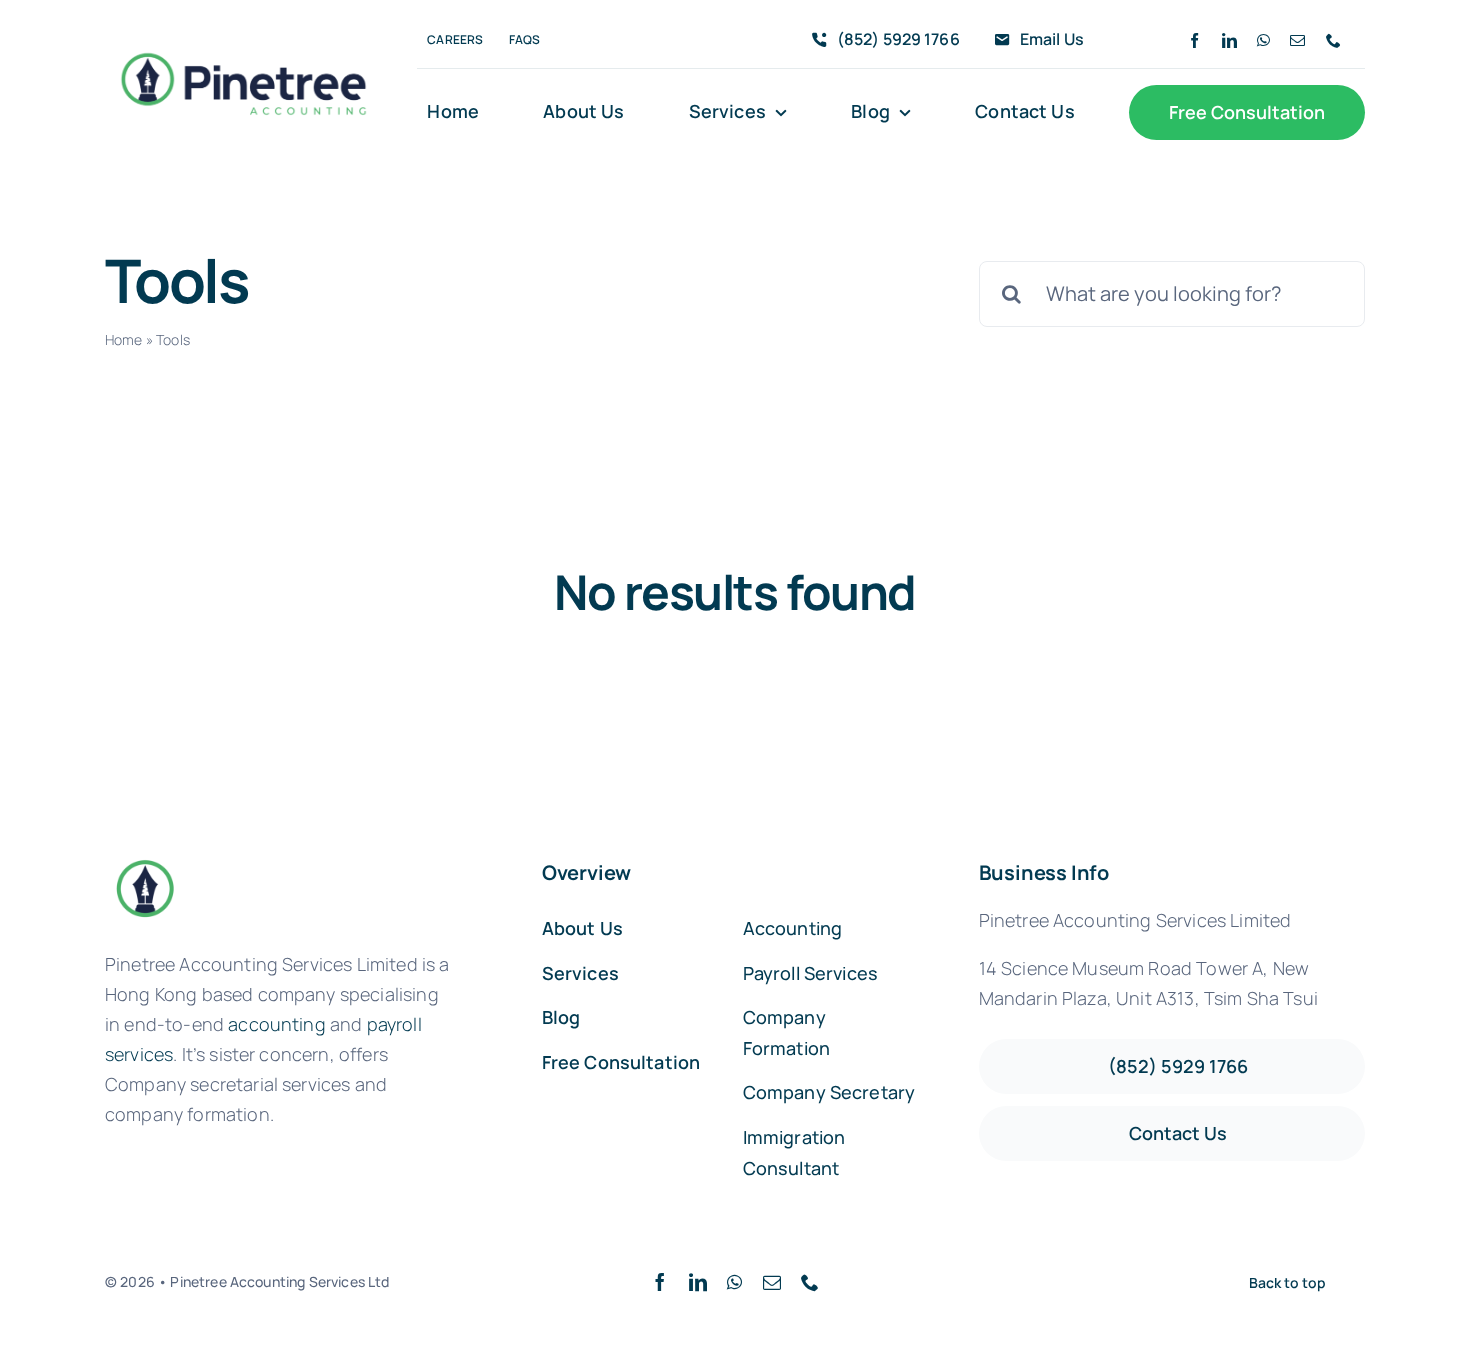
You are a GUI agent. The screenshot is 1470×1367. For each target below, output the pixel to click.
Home (124, 339)
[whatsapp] (1263, 40)
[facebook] (1194, 40)
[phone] (1333, 40)
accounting (277, 1024)
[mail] (1297, 40)
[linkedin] (1229, 40)
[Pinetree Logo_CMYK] (243, 46)
